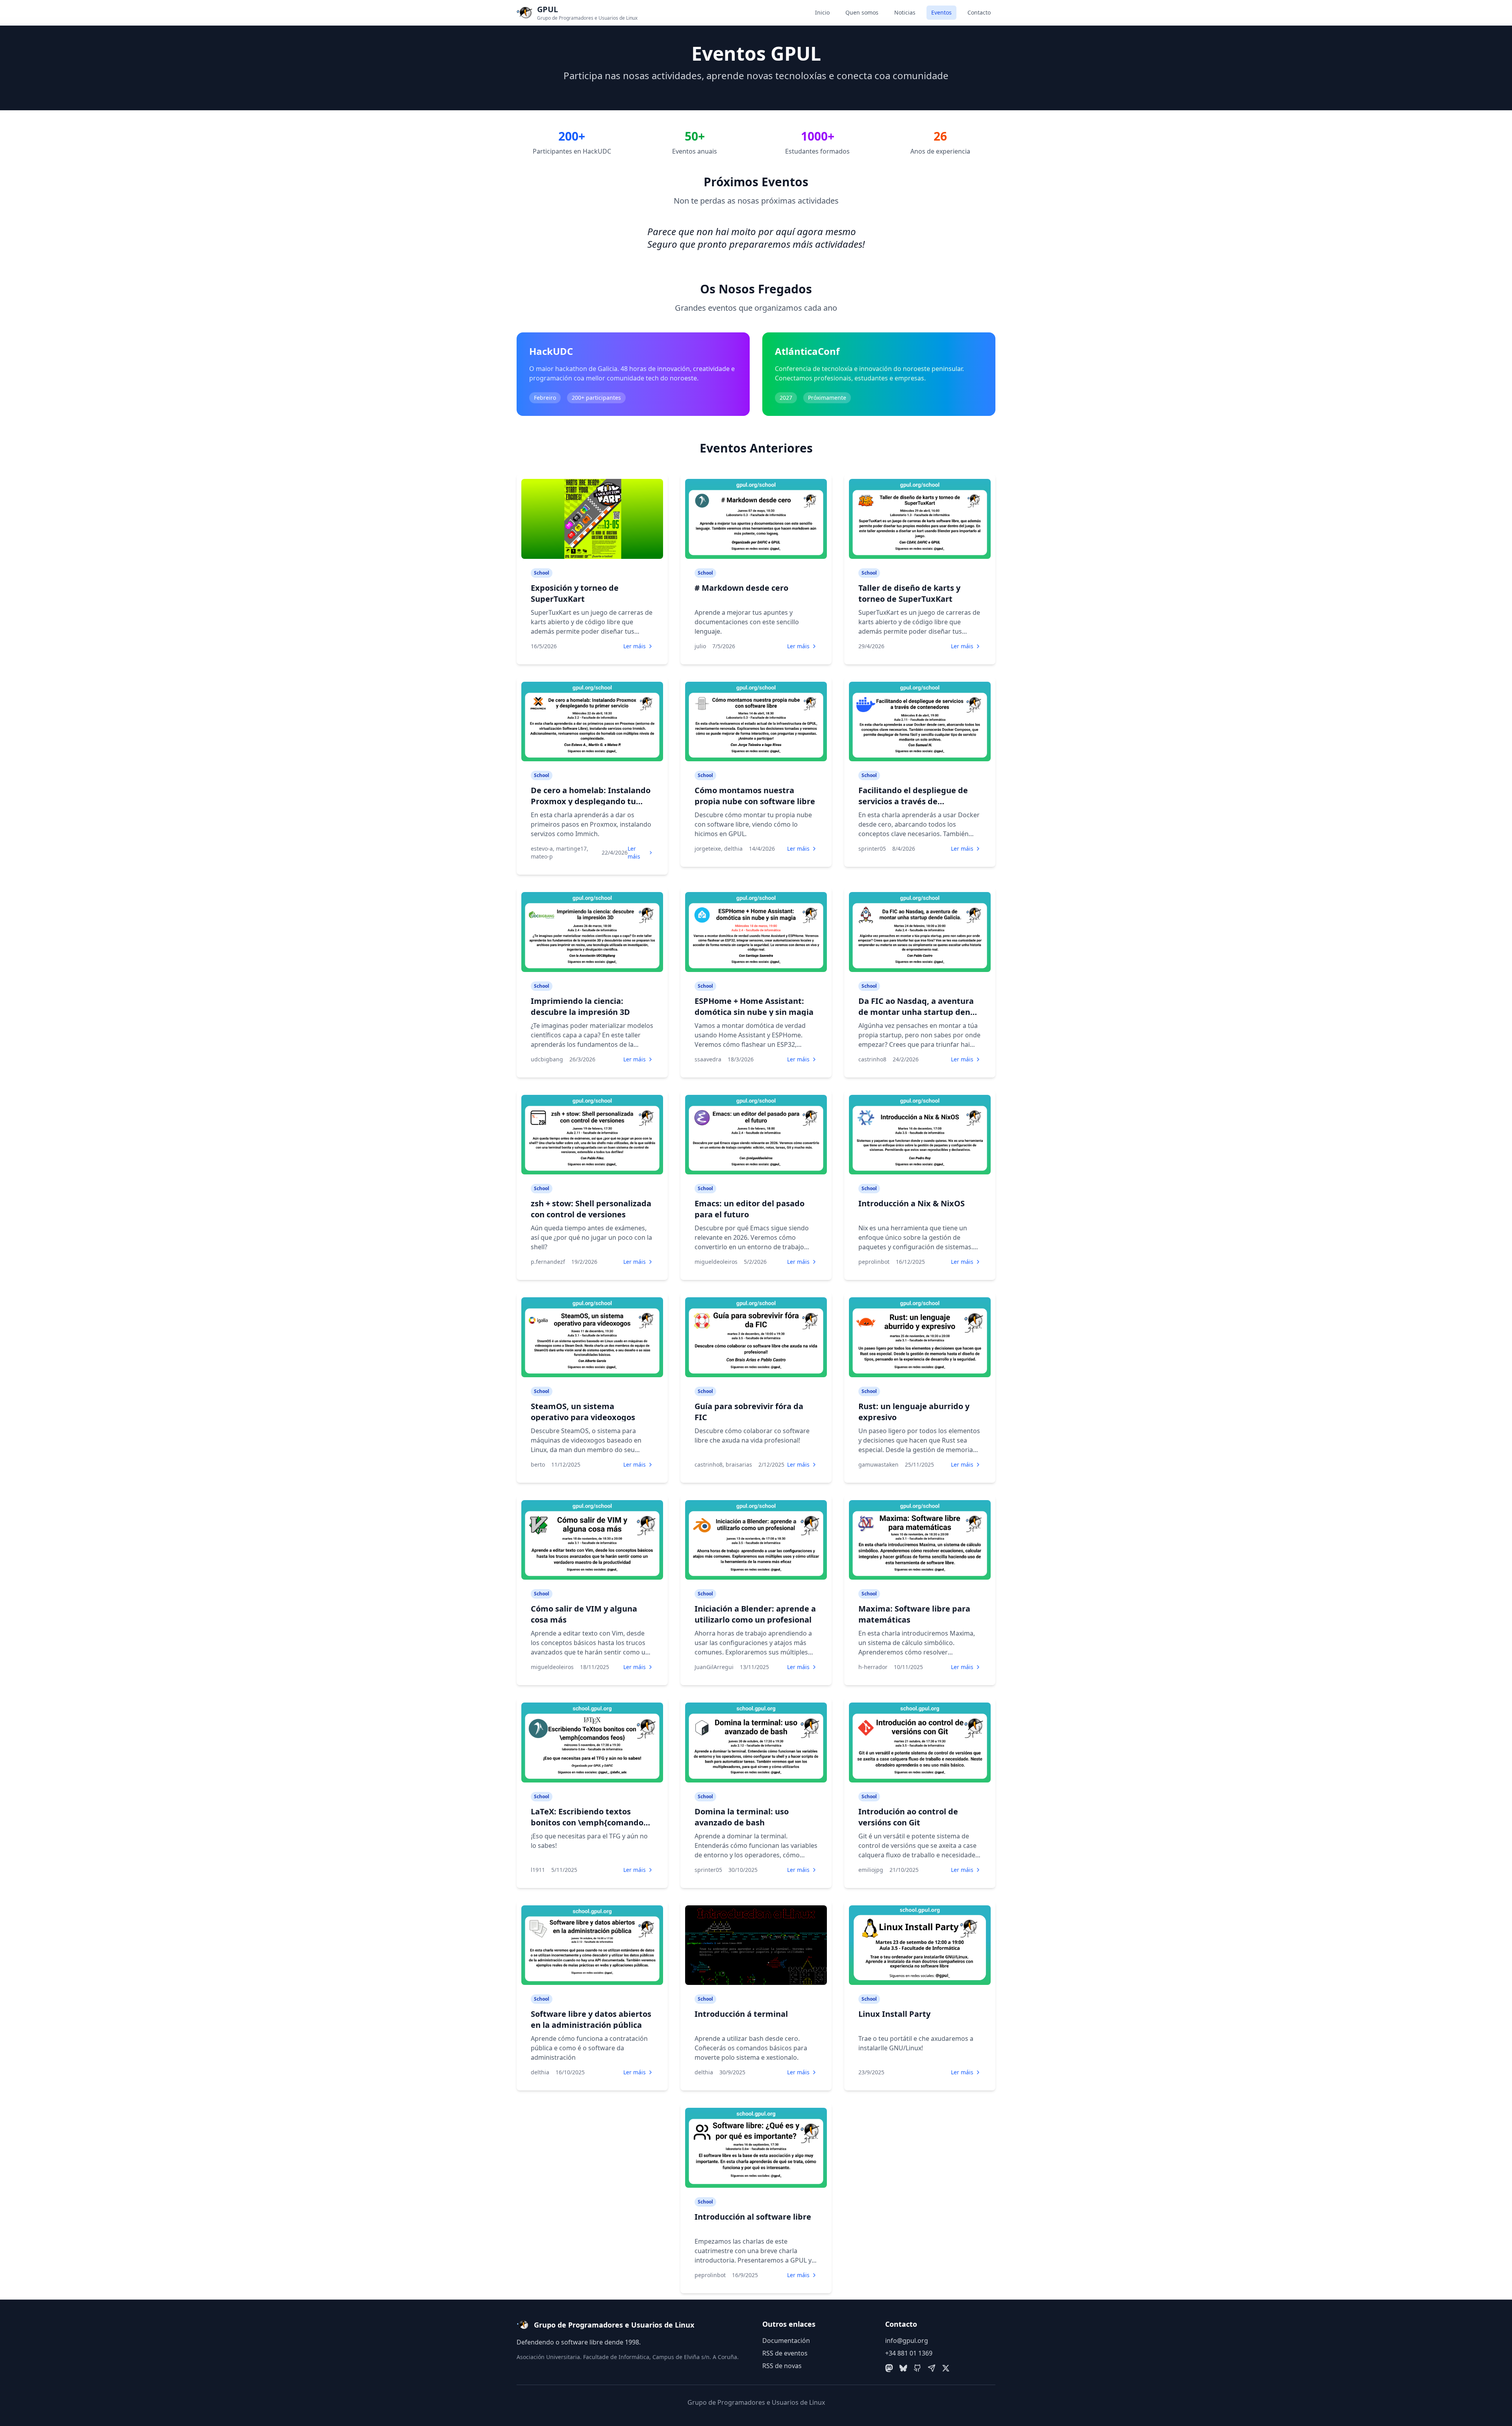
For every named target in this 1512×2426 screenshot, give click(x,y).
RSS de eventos (785, 2353)
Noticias (905, 12)
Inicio (822, 12)
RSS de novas (782, 2366)
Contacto (979, 12)
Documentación (786, 2341)
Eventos (941, 12)
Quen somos (862, 12)
